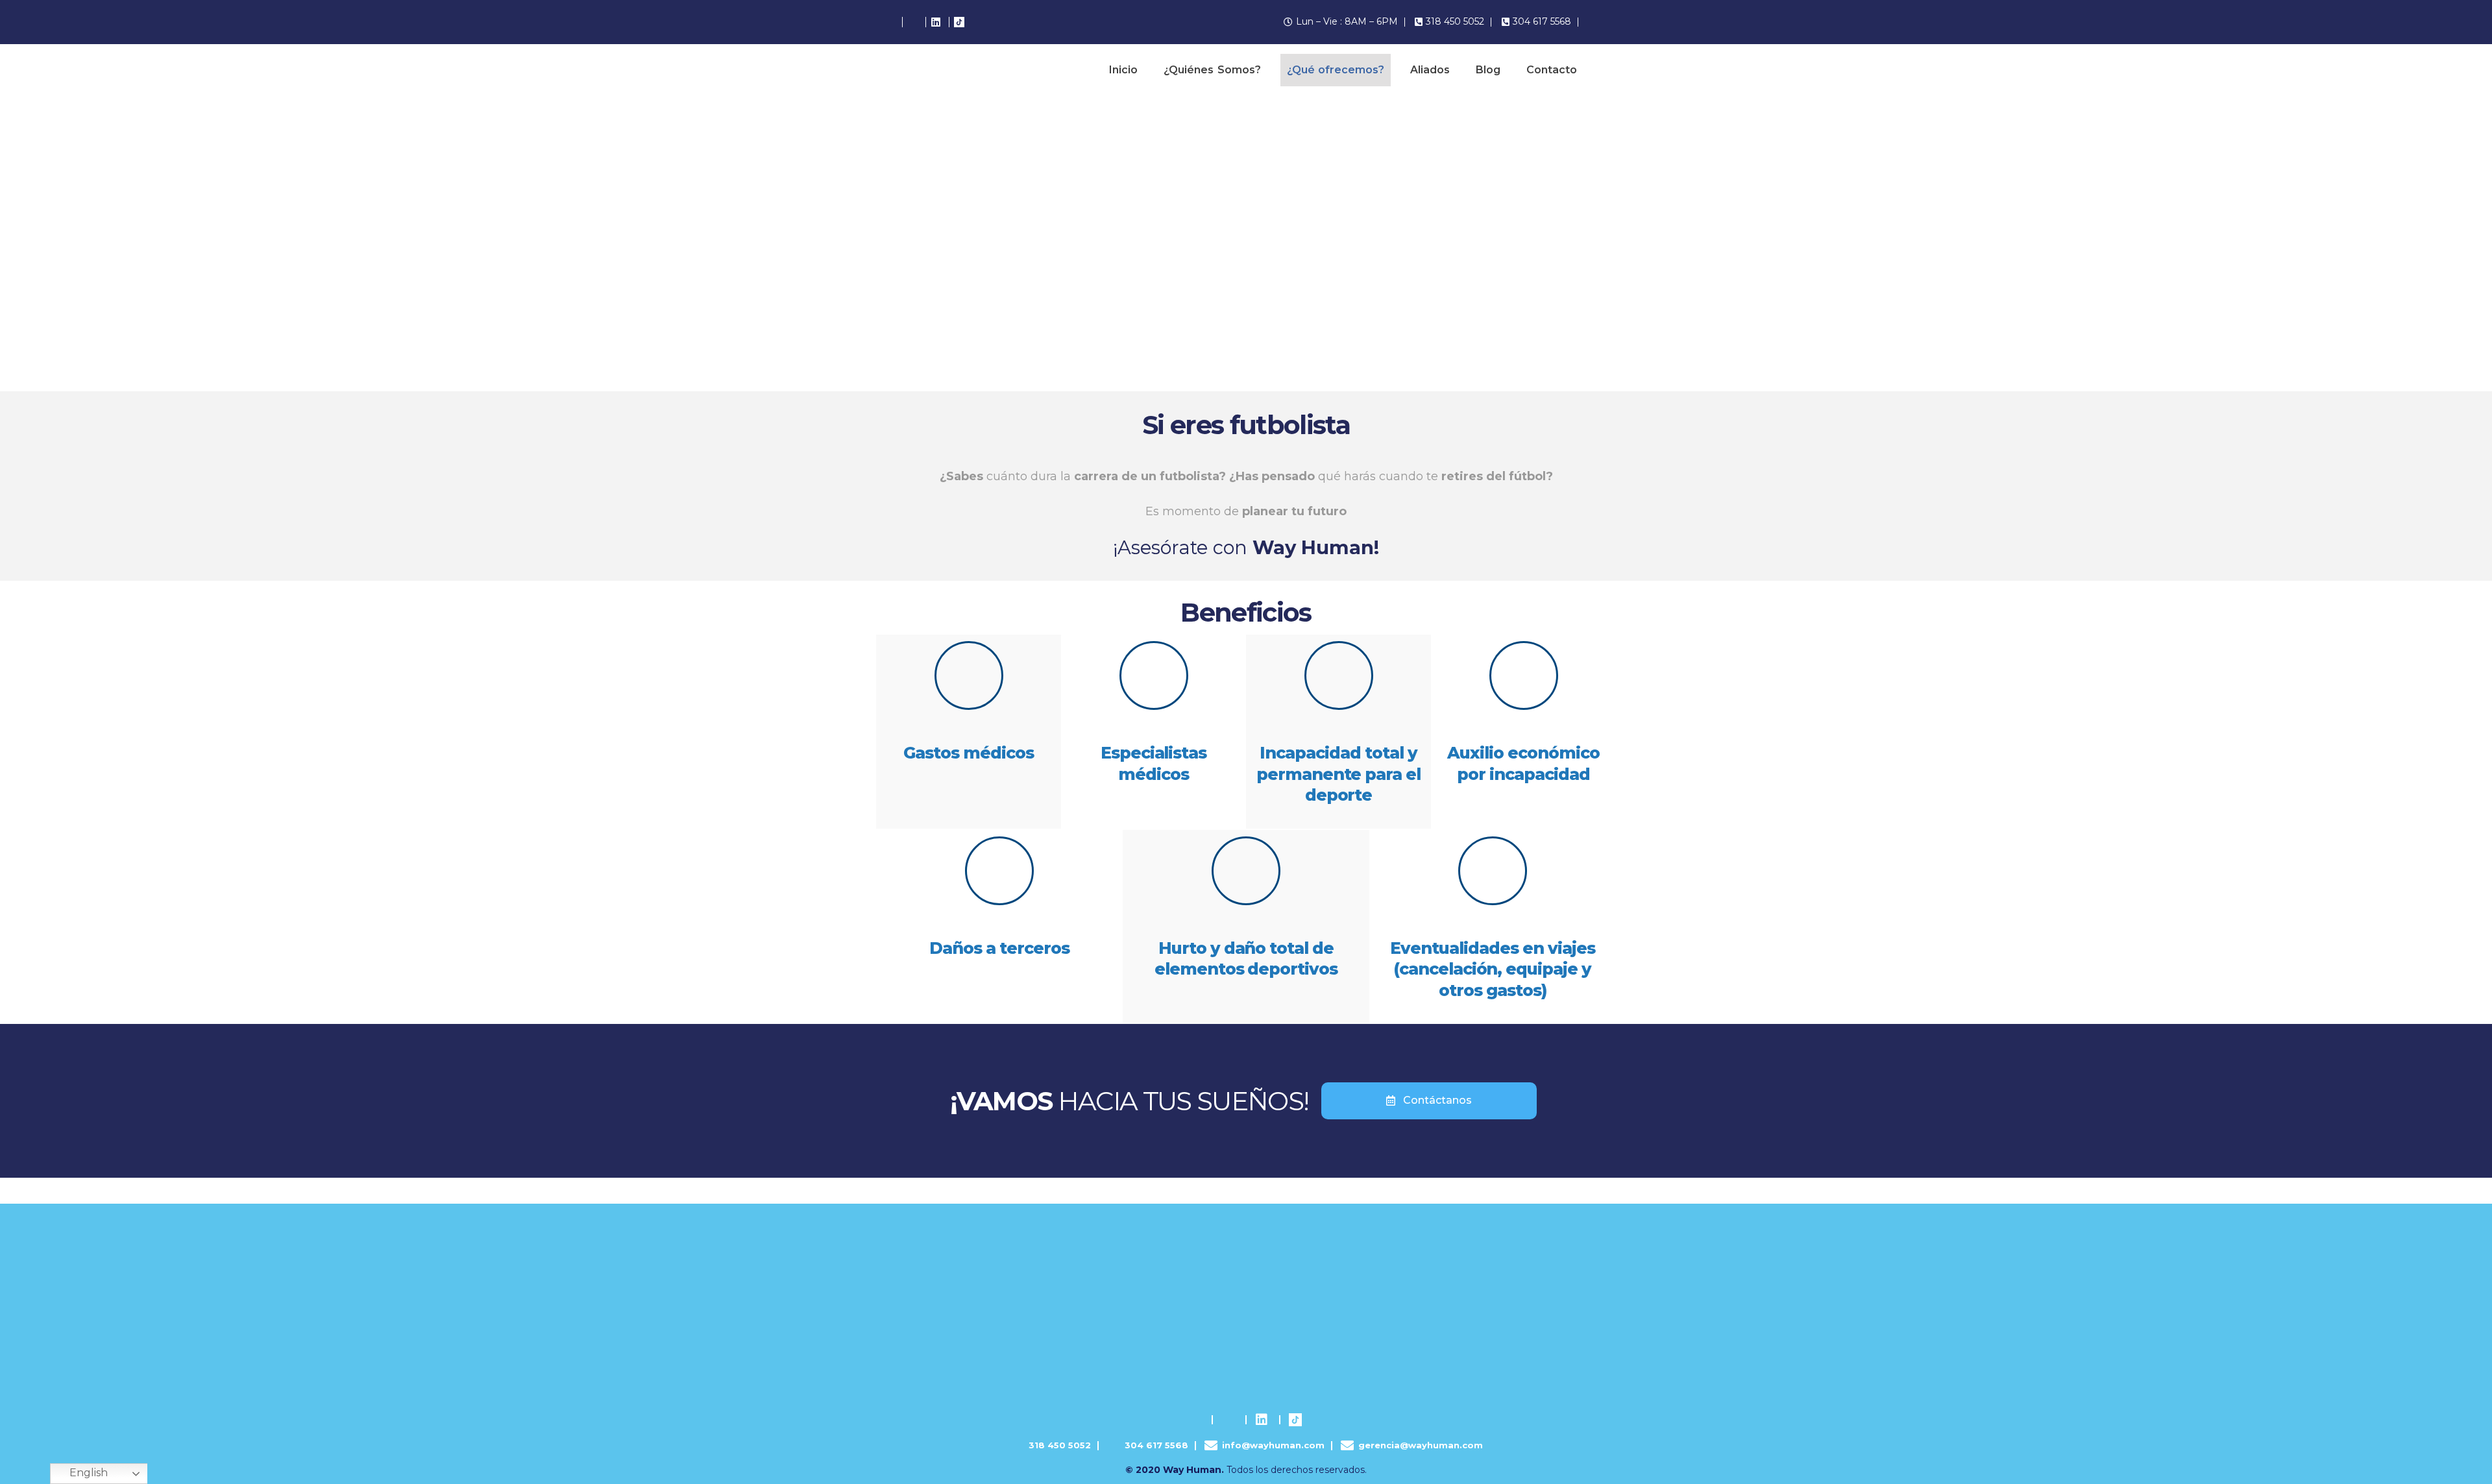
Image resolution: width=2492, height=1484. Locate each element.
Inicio (1123, 70)
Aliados (1430, 70)
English (89, 1473)
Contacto (1552, 70)
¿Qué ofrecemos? (1336, 70)
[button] (1429, 1101)
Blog (1488, 70)
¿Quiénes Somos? (1212, 70)
